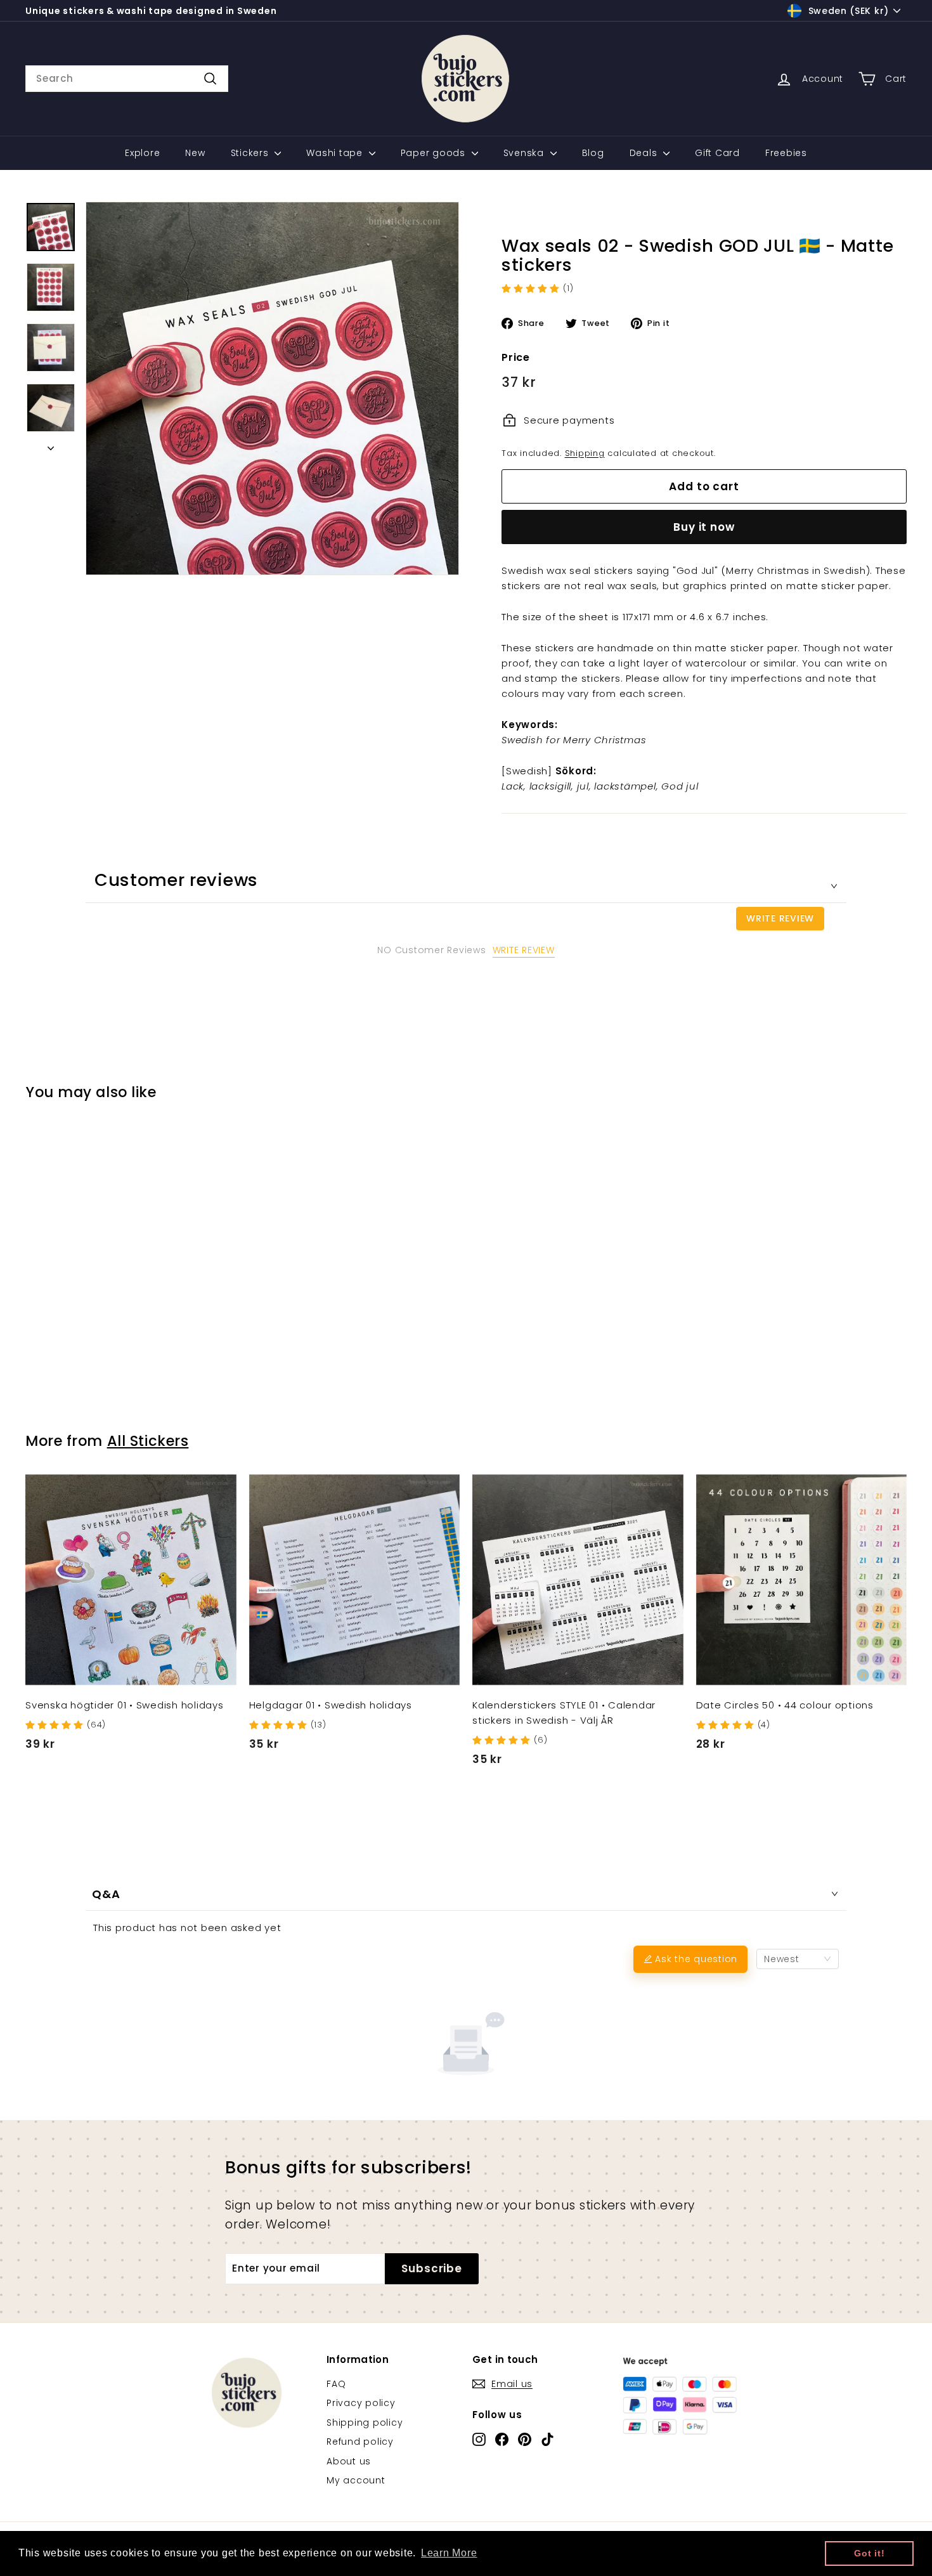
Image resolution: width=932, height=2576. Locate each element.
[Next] (51, 445)
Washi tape (336, 153)
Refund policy (360, 2442)
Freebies (786, 153)
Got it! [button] (869, 2553)
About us (349, 2461)
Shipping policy (365, 2423)
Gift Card (717, 153)
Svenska (525, 153)
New (195, 153)
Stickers (251, 153)
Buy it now (704, 527)
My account (356, 2480)
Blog (593, 153)
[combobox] (127, 79)
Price (516, 357)
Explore (142, 153)
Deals (645, 153)
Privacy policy (361, 2403)
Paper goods (435, 153)
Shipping (585, 453)
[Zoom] (272, 388)
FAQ (336, 2384)
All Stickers (148, 1441)
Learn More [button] (449, 2553)
